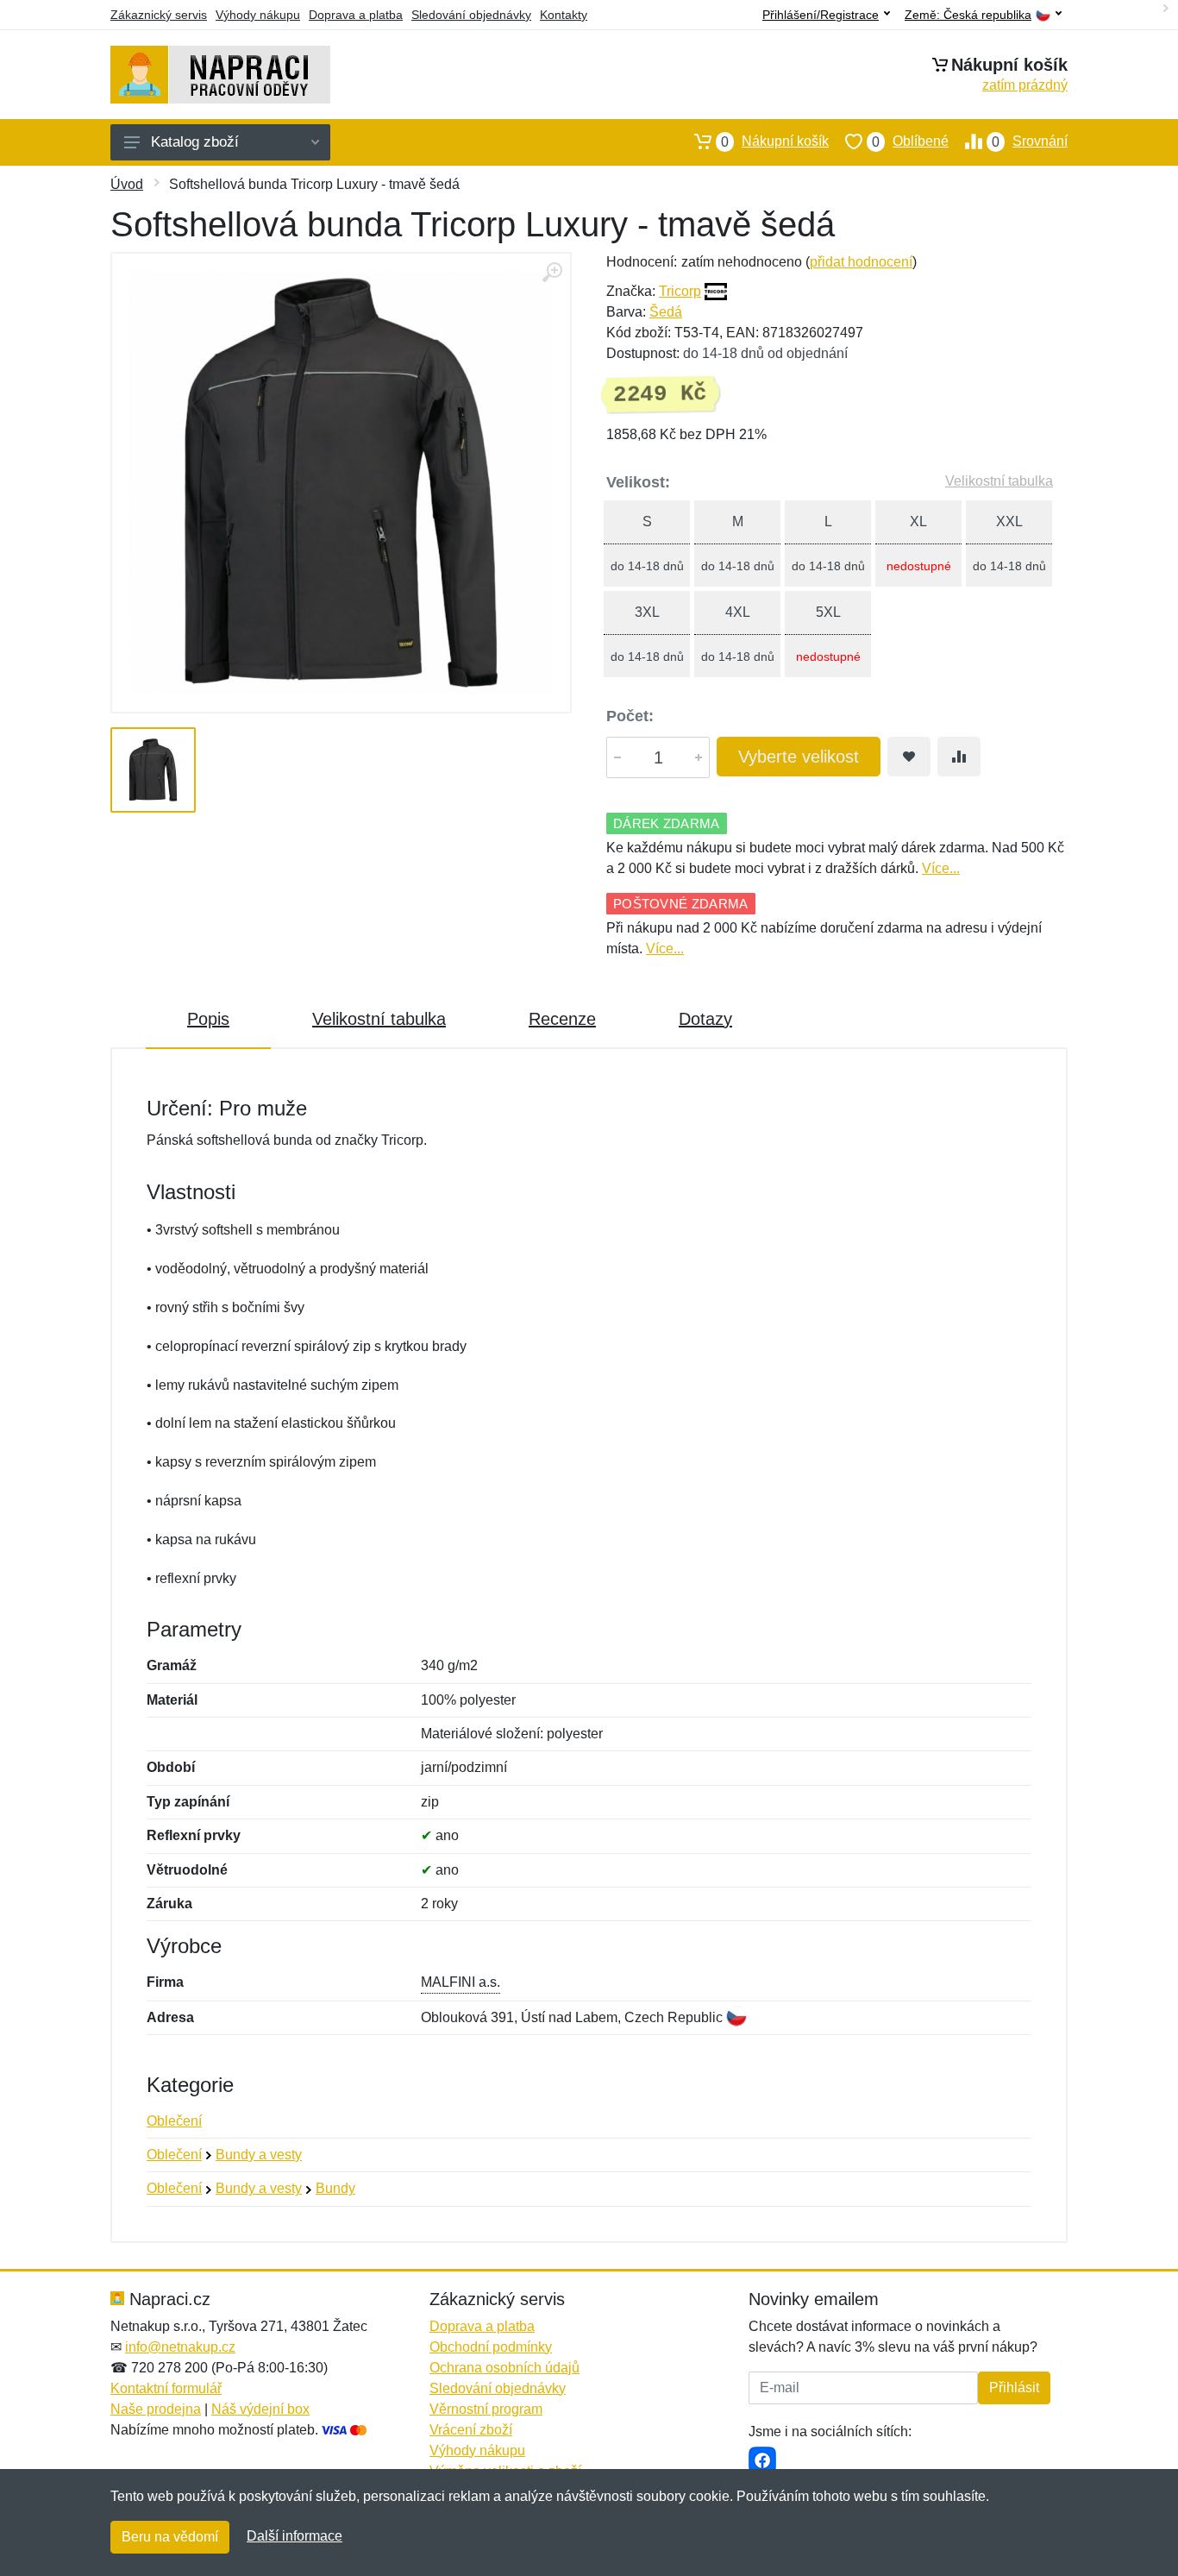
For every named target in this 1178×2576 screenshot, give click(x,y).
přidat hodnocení (861, 262)
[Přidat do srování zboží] (959, 757)
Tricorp (680, 291)
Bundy (335, 2188)
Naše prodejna (156, 2409)
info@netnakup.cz (180, 2347)
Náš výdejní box (260, 2409)
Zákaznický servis (159, 15)
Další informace (294, 2536)
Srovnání (1030, 141)
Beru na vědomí (170, 2537)
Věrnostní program (486, 2409)
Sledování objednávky (471, 15)
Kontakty (564, 15)
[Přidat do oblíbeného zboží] (909, 757)
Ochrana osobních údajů (504, 2368)
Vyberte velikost (799, 757)
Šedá (666, 312)
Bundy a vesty (259, 2155)
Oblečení (174, 2121)
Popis (208, 1019)
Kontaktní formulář (166, 2388)
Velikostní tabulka (999, 481)
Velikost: (638, 482)
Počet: (630, 716)
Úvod (127, 184)
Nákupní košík (775, 141)
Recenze (562, 1019)
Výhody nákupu (258, 15)
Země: (968, 15)
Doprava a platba (356, 15)
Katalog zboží (195, 142)
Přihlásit (1014, 2388)
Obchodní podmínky (491, 2347)
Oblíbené (910, 141)
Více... (941, 868)
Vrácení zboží (471, 2430)
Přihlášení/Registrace (821, 15)
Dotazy (705, 1019)
